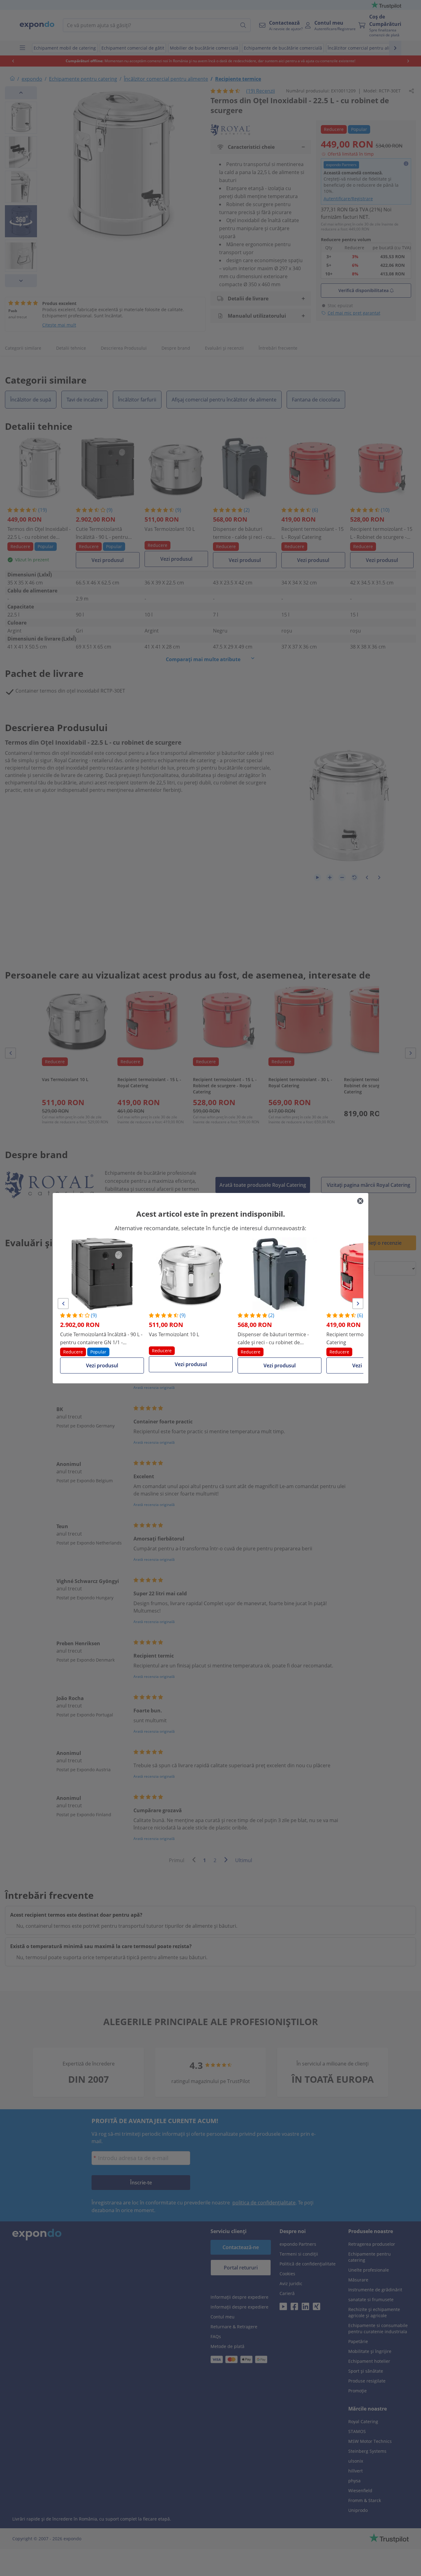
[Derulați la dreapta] (358, 1304)
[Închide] (360, 1201)
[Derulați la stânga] (63, 1304)
